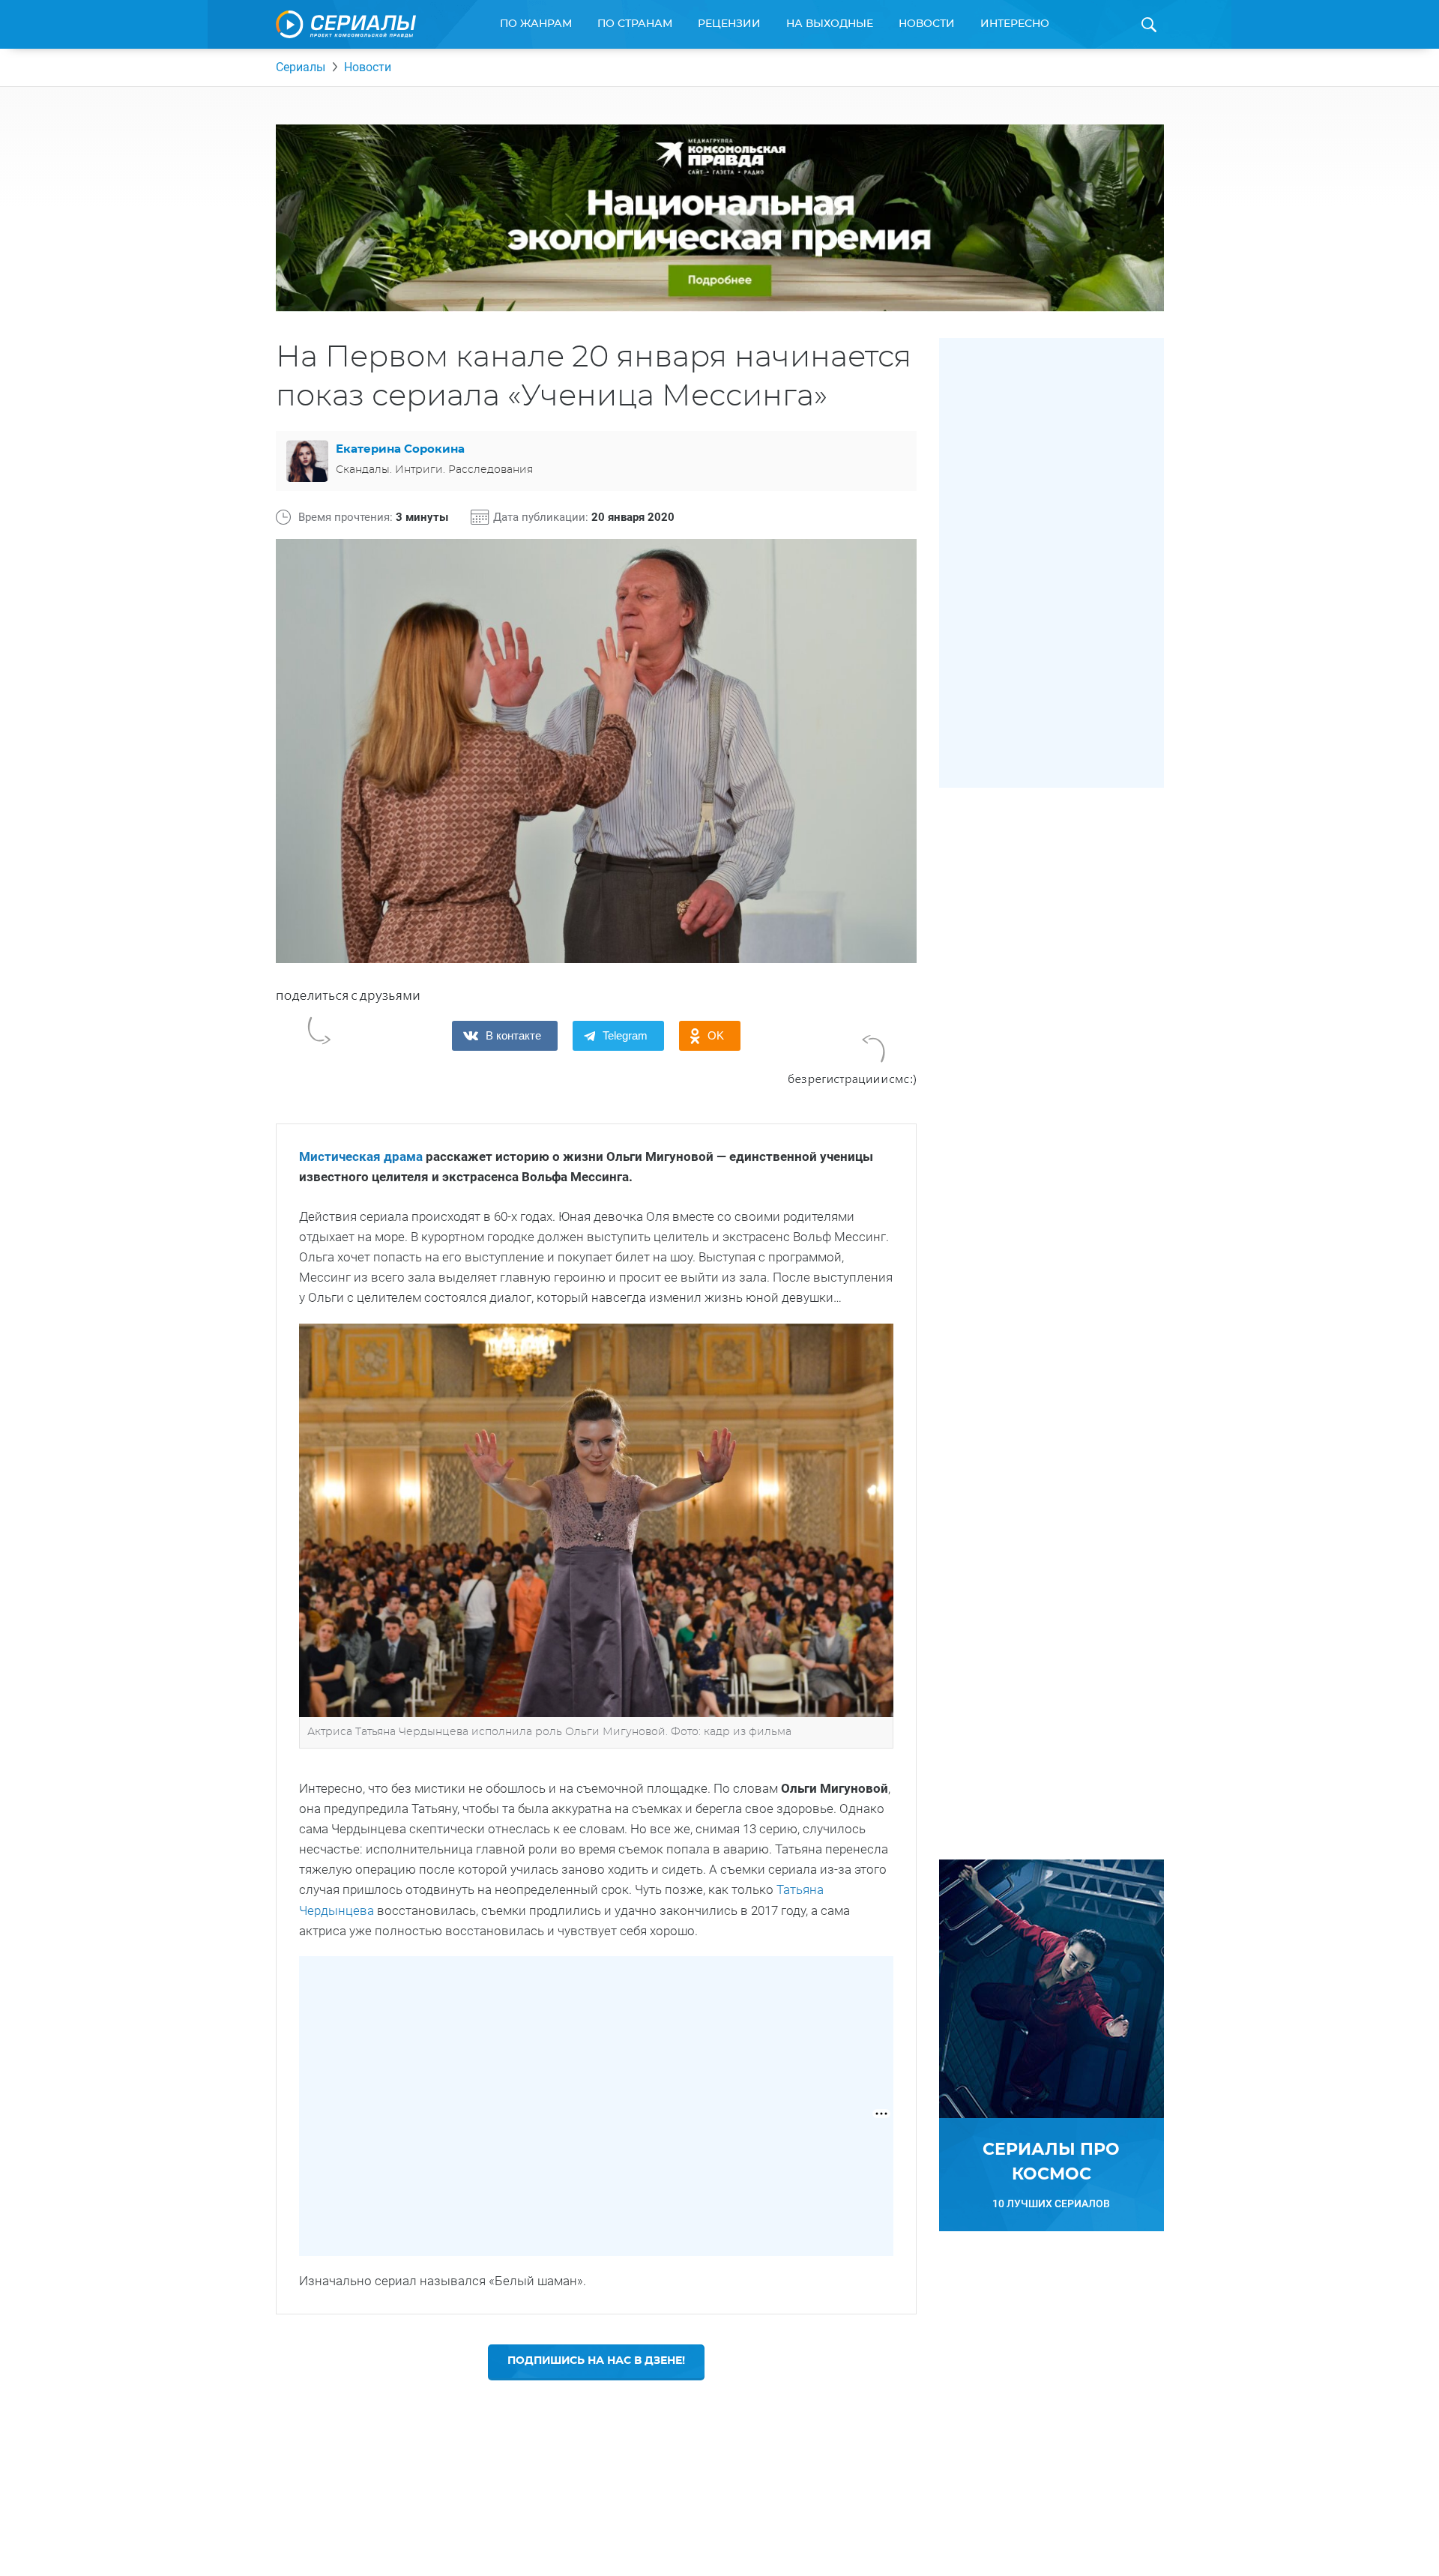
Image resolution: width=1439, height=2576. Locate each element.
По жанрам (536, 24)
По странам (635, 24)
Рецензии (729, 24)
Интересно (1015, 24)
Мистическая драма (361, 1156)
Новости (927, 24)
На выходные (830, 24)
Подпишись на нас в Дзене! (596, 2361)
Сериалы (301, 67)
